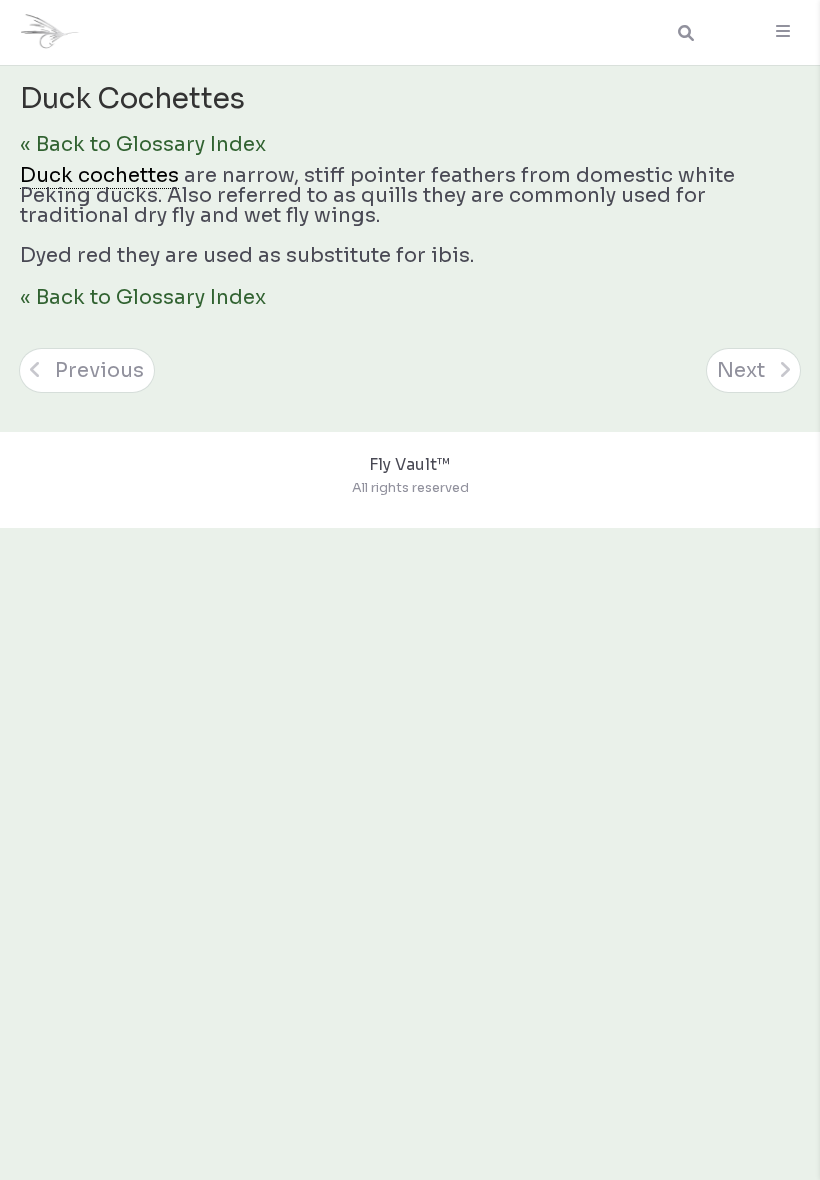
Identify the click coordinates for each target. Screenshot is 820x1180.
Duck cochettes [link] (99, 175)
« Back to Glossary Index (143, 144)
